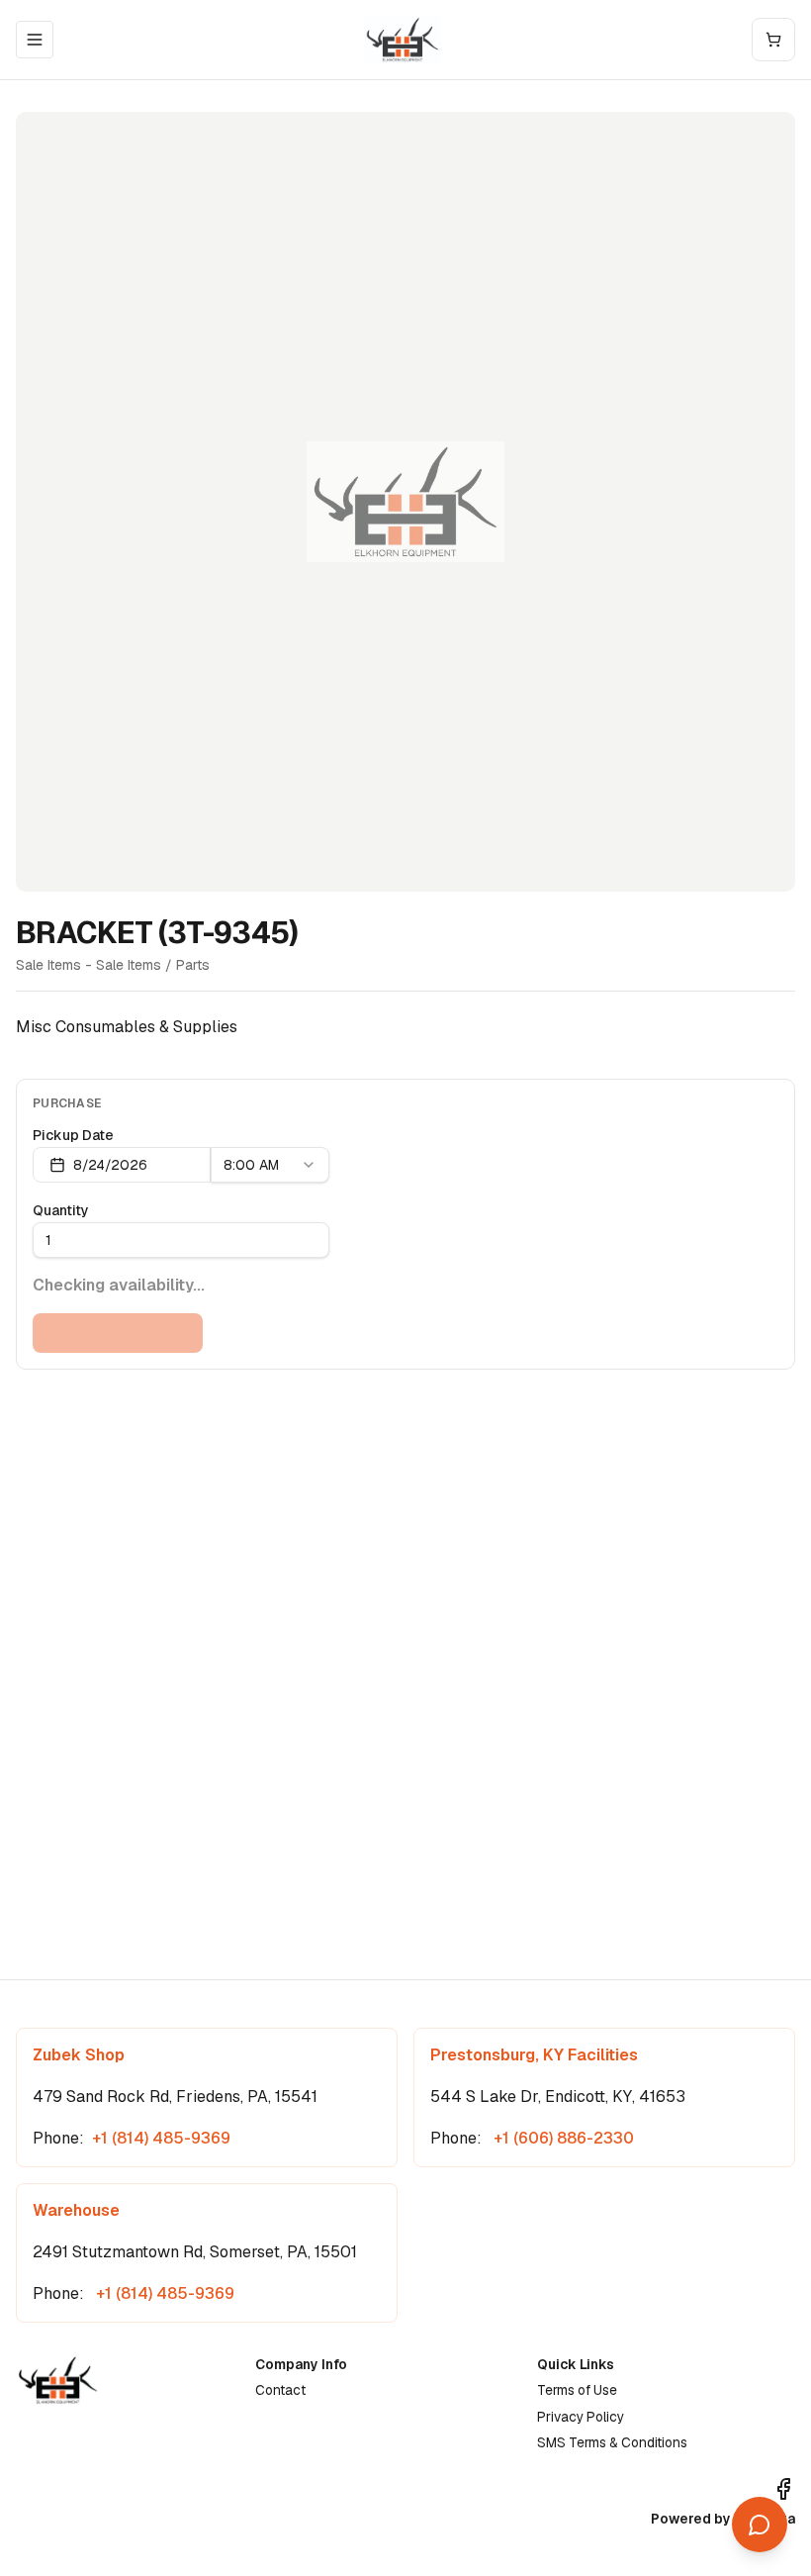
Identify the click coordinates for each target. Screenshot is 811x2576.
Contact (280, 2390)
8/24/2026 (110, 1165)
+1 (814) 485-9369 (161, 2138)
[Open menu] (35, 40)
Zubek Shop (79, 2055)
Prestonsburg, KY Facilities (534, 2055)
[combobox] (270, 1165)
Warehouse (76, 2210)
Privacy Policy (581, 2417)
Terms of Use (577, 2390)
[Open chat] (760, 2525)
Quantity (61, 1210)
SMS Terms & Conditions (612, 2442)
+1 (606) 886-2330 (562, 2138)
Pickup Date (73, 1135)
